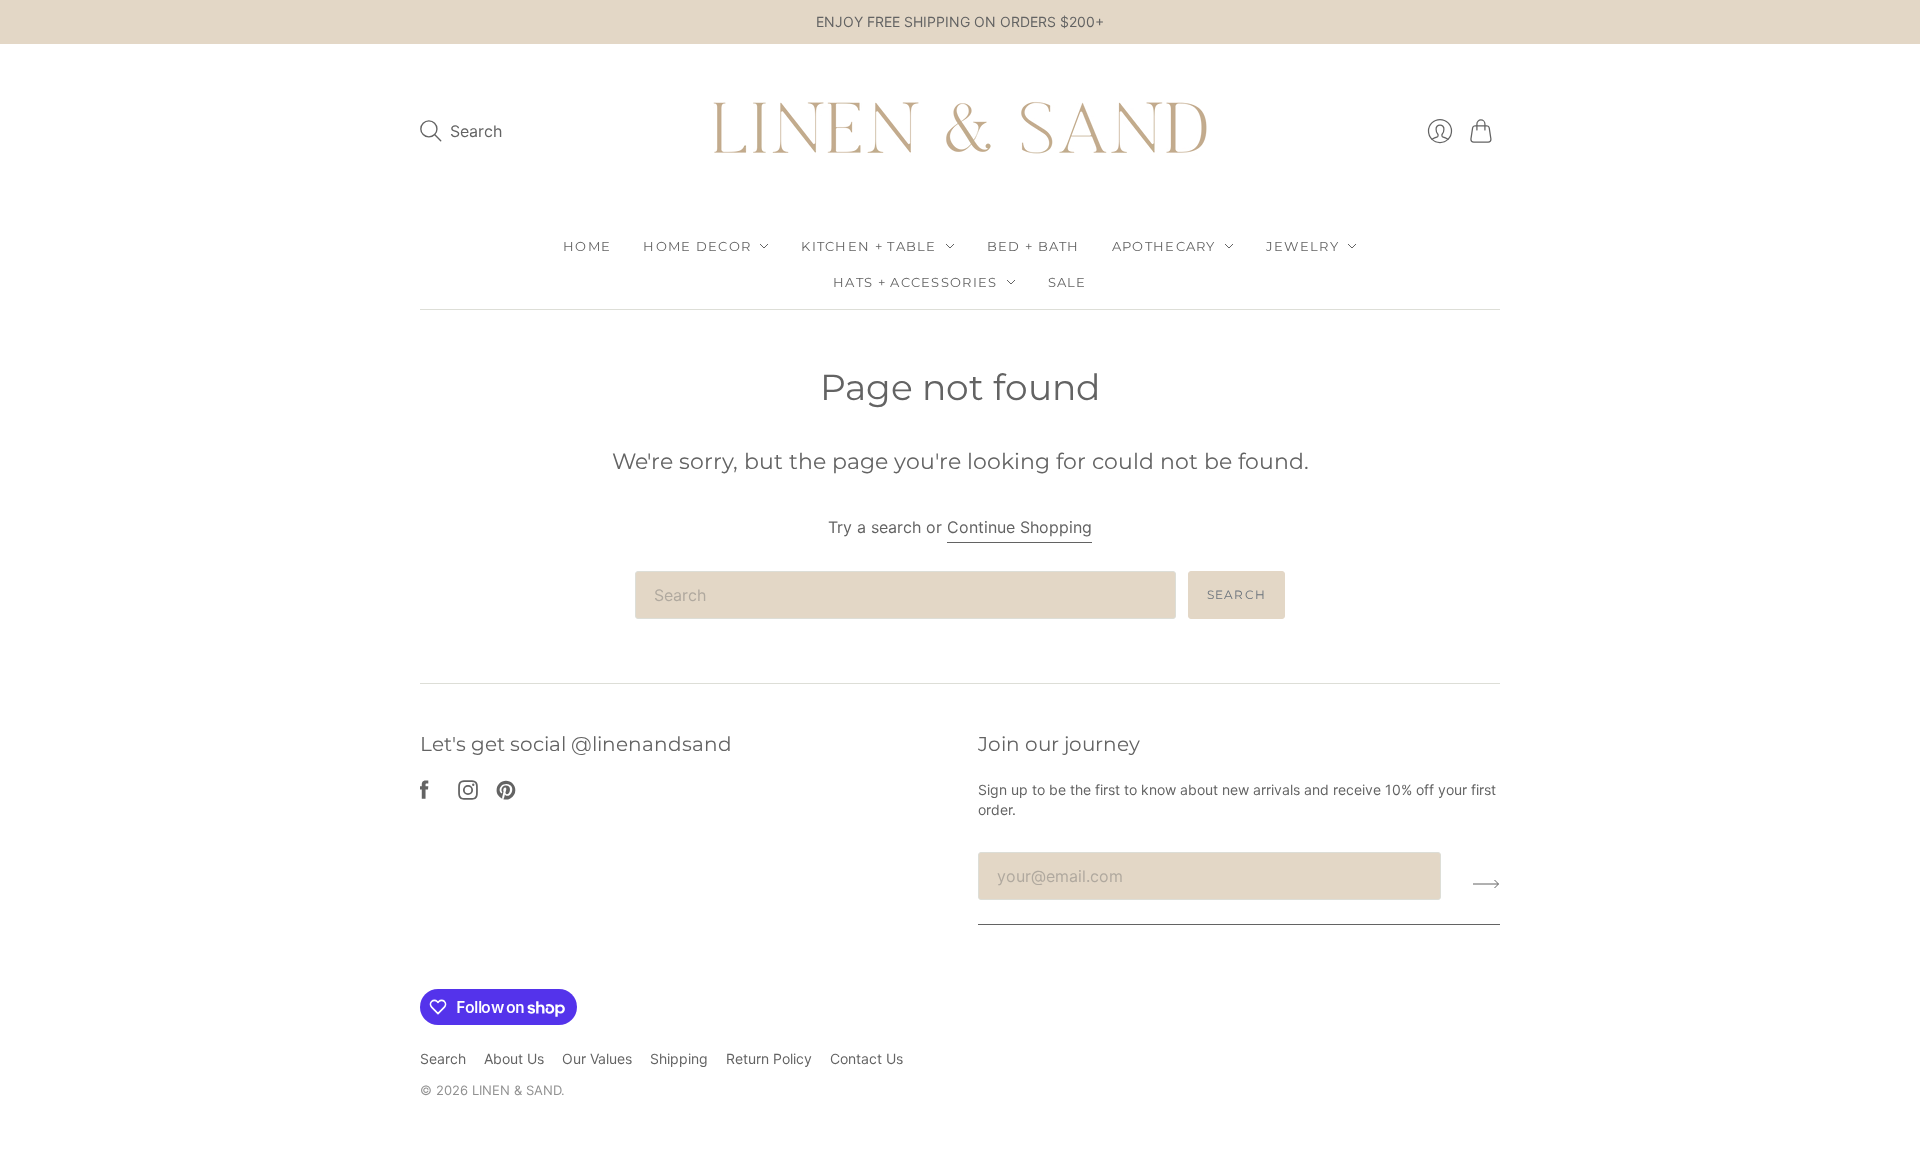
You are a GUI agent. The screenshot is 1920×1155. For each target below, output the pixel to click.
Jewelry (1302, 246)
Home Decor (697, 246)
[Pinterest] (506, 794)
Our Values (597, 1058)
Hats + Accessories (915, 282)
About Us (514, 1058)
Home (587, 246)
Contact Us (866, 1058)
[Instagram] (468, 794)
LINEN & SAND (516, 1090)
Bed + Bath (1033, 246)
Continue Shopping (1019, 527)
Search (1236, 594)
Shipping (679, 1058)
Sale (1067, 282)
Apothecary (1164, 246)
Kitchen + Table (869, 246)
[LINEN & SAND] (960, 131)
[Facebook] (424, 794)
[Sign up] (1486, 884)
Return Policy (769, 1058)
